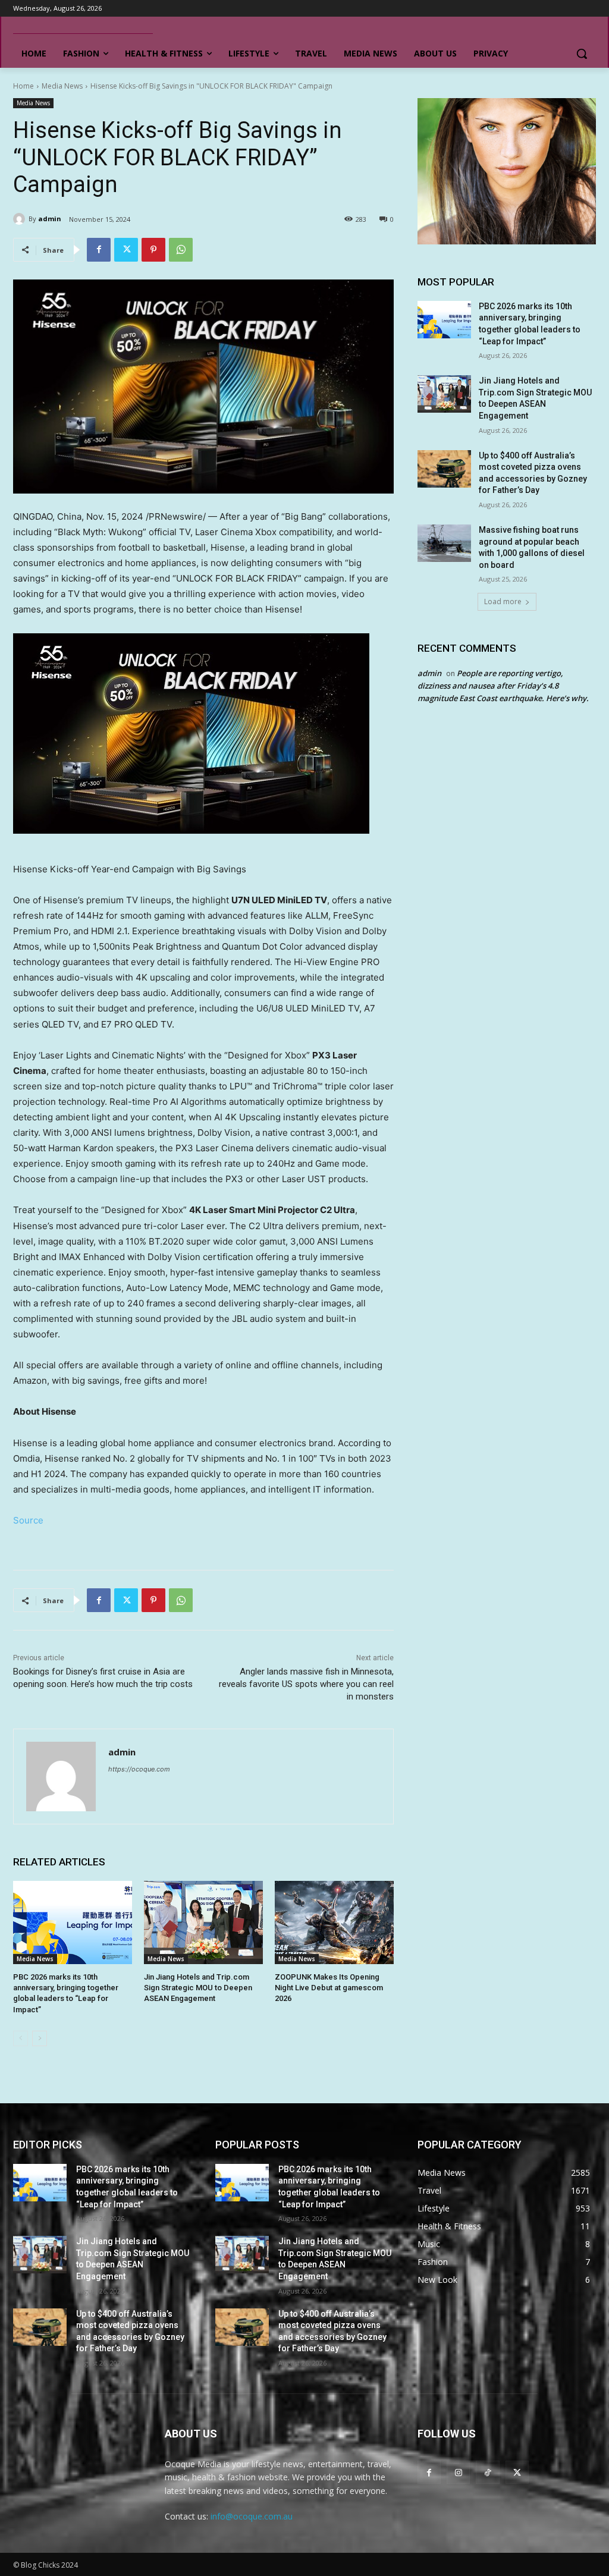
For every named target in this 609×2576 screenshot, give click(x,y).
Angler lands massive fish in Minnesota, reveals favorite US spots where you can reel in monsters (306, 1684)
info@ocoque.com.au (252, 2516)
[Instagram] (458, 2472)
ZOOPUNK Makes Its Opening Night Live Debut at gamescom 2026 (329, 1988)
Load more (503, 601)
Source (28, 1520)
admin (50, 219)
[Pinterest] (153, 250)
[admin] (21, 219)
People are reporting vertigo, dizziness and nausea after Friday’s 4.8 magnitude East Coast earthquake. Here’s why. (503, 686)
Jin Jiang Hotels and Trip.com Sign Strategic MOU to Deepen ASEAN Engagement (198, 1988)
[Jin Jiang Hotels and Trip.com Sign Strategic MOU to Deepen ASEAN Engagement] (203, 1922)
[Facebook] (99, 250)
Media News (62, 86)
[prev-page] (21, 2038)
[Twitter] (126, 250)
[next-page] (40, 2038)
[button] (582, 54)
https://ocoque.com (139, 1769)
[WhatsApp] (181, 250)
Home (23, 86)
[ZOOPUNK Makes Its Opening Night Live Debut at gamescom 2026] (334, 1922)
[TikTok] (487, 2472)
